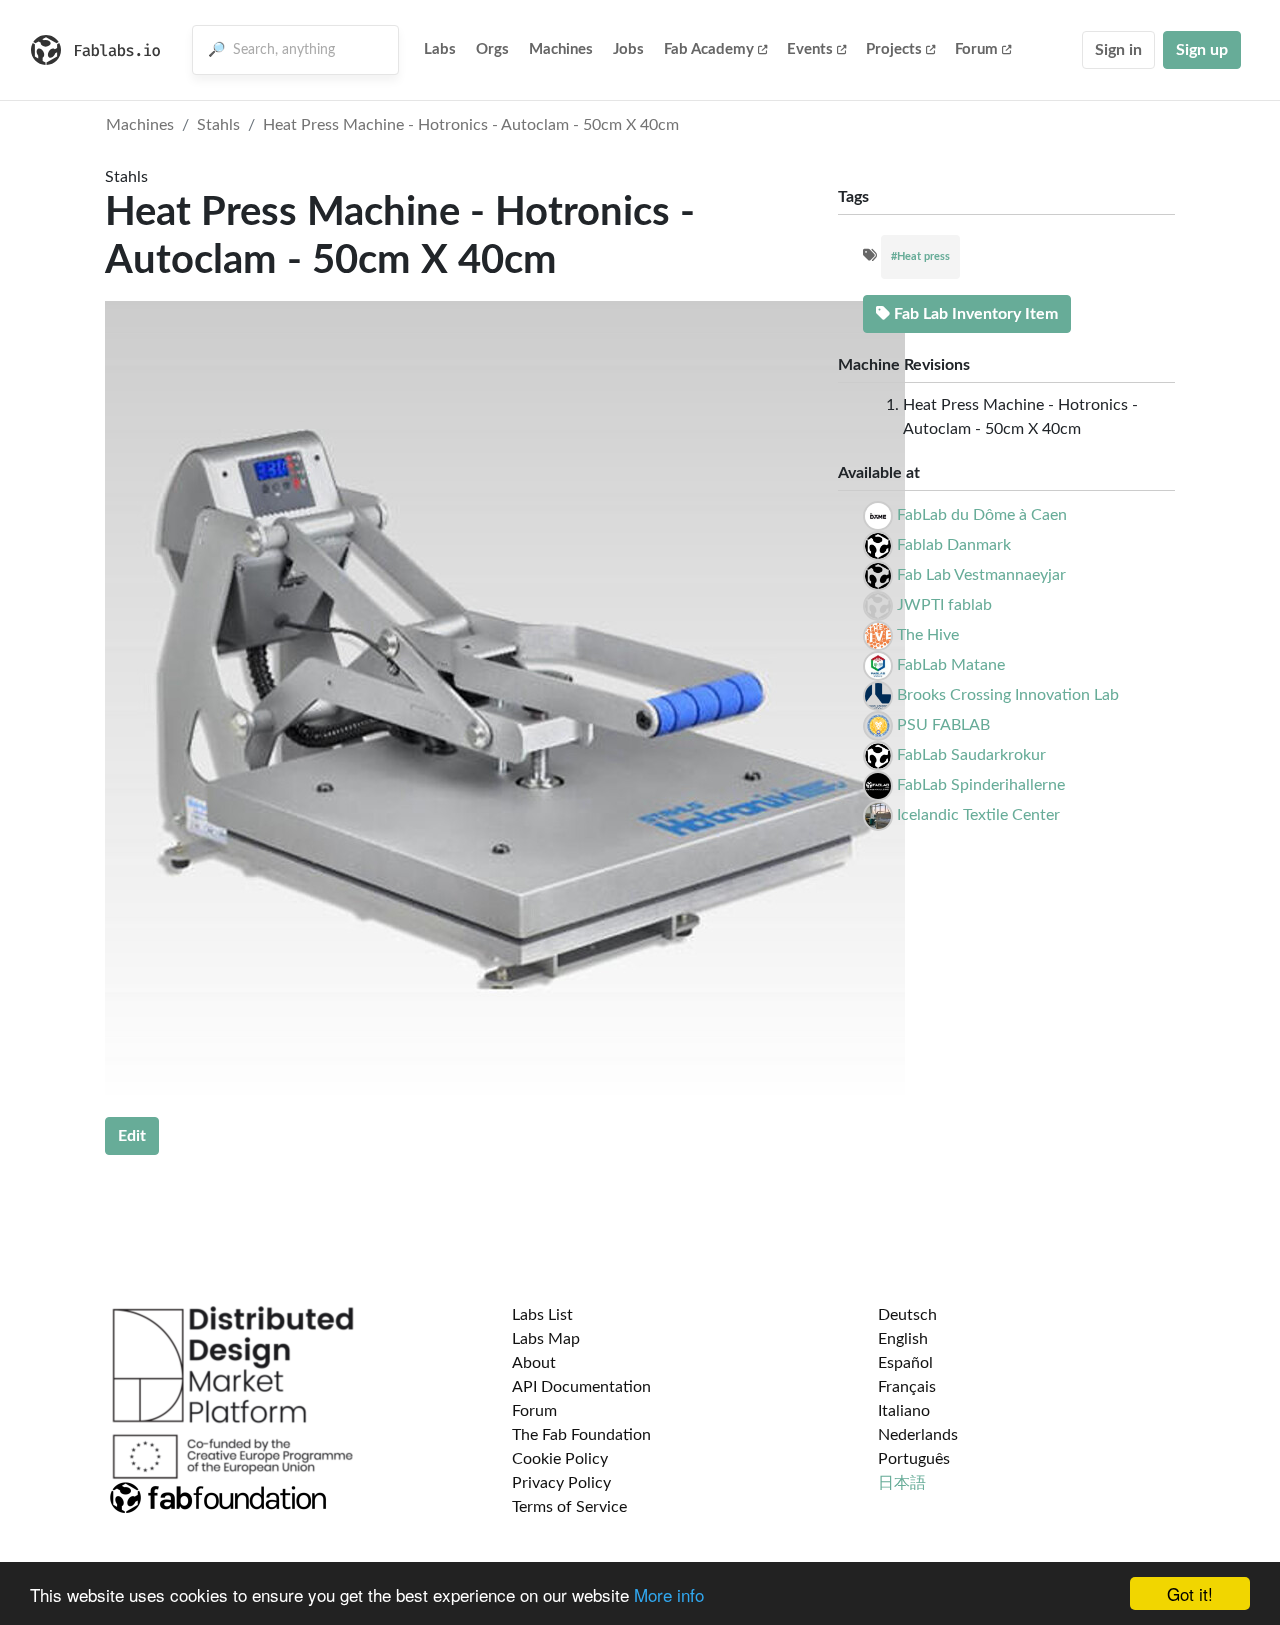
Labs (440, 49)
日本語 (902, 1483)
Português (914, 1459)
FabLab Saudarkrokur (971, 755)
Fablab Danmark (954, 545)
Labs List (542, 1315)
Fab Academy (709, 49)
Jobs (628, 49)
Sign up (1202, 50)
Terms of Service (569, 1507)
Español (905, 1363)
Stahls (218, 125)
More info (669, 1594)
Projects (894, 49)
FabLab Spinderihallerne (981, 785)
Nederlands (918, 1435)
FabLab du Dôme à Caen (982, 515)
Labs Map (546, 1339)
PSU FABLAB (943, 725)
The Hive (928, 635)
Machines (561, 49)
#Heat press (920, 256)
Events (810, 49)
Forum (976, 49)
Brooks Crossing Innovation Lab (1008, 695)
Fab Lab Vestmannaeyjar (981, 575)
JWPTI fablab (944, 605)
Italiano (904, 1411)
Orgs (492, 49)
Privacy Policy (561, 1483)
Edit (132, 1136)
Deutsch (907, 1315)
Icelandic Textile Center (978, 815)
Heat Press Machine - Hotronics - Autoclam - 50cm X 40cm (471, 125)
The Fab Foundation (581, 1435)
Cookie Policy (560, 1459)
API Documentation (581, 1387)
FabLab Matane (951, 665)
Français (907, 1387)
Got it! (1190, 1593)
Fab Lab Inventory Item (974, 314)
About (534, 1363)
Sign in (1118, 50)
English (903, 1339)
